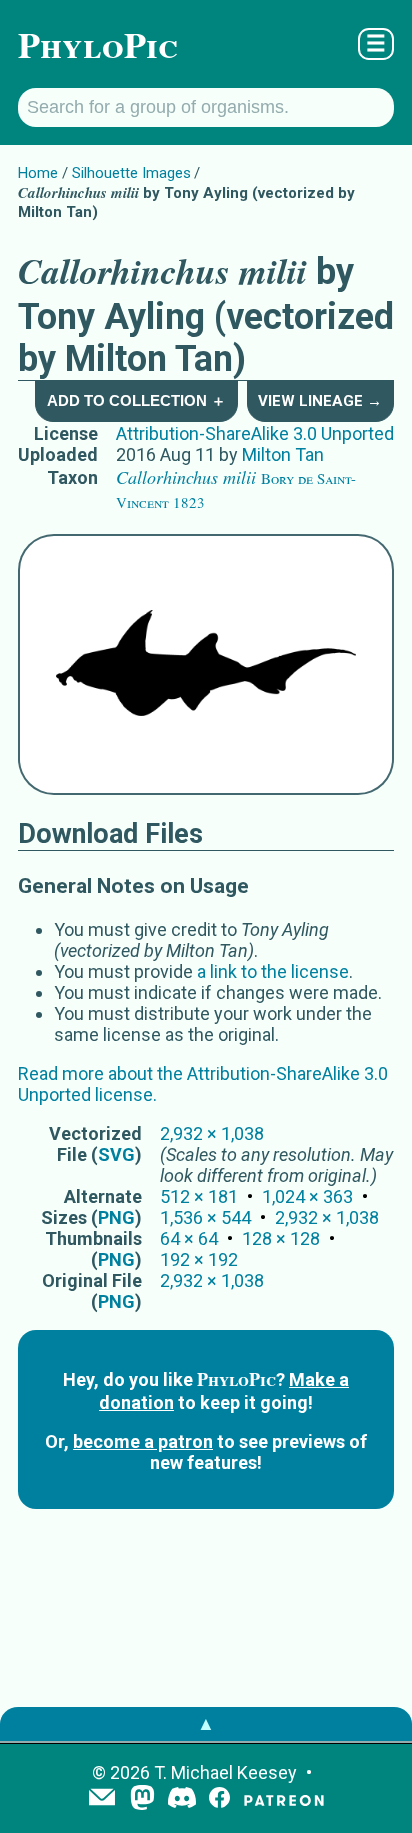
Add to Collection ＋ (136, 400)
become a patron (143, 1441)
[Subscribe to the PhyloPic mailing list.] (102, 1799)
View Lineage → (320, 401)
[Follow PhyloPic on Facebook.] (219, 1799)
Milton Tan (283, 454)
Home (38, 173)
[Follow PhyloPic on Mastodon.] (142, 1799)
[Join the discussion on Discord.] (182, 1799)
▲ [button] (206, 1723)
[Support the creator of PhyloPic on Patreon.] (284, 1799)
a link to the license (273, 971)
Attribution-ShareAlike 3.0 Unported (255, 433)
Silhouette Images (131, 173)
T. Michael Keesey (225, 1772)
